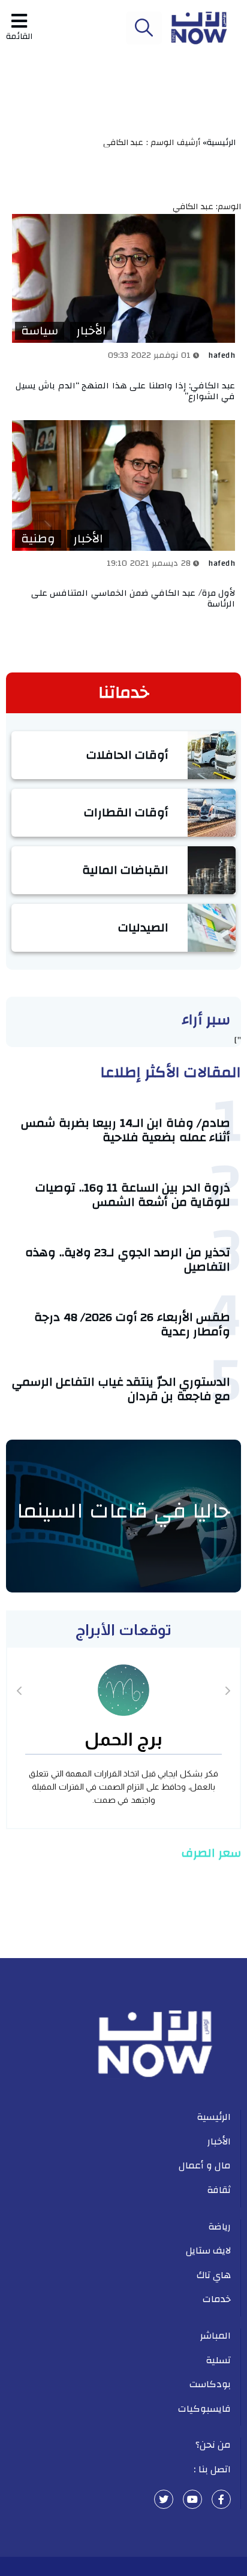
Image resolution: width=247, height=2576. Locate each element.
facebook (221, 2499)
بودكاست (210, 2384)
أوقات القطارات (126, 812)
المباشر (216, 2336)
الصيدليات (143, 927)
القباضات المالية (126, 870)
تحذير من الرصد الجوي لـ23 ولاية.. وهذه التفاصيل (128, 1260)
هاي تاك (214, 2275)
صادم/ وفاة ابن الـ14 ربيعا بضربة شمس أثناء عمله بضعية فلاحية (126, 1130)
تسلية (218, 2360)
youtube (192, 2499)
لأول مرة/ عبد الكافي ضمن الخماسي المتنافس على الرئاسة (133, 598)
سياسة (40, 331)
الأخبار (91, 331)
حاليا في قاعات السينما (123, 1511)
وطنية (38, 539)
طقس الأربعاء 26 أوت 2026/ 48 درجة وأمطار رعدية (132, 1324)
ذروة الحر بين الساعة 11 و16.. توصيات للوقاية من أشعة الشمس (133, 1195)
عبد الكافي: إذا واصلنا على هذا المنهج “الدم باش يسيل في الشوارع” (126, 391)
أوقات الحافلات (128, 755)
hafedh (222, 355)
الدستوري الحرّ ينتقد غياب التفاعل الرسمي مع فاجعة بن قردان (121, 1389)
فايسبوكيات (204, 2409)
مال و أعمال (205, 2165)
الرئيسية (214, 2117)
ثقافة (219, 2190)
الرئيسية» (222, 143)
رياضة (219, 2227)
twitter (164, 2499)
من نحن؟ (213, 2445)
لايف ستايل (209, 2251)
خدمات (217, 2299)
